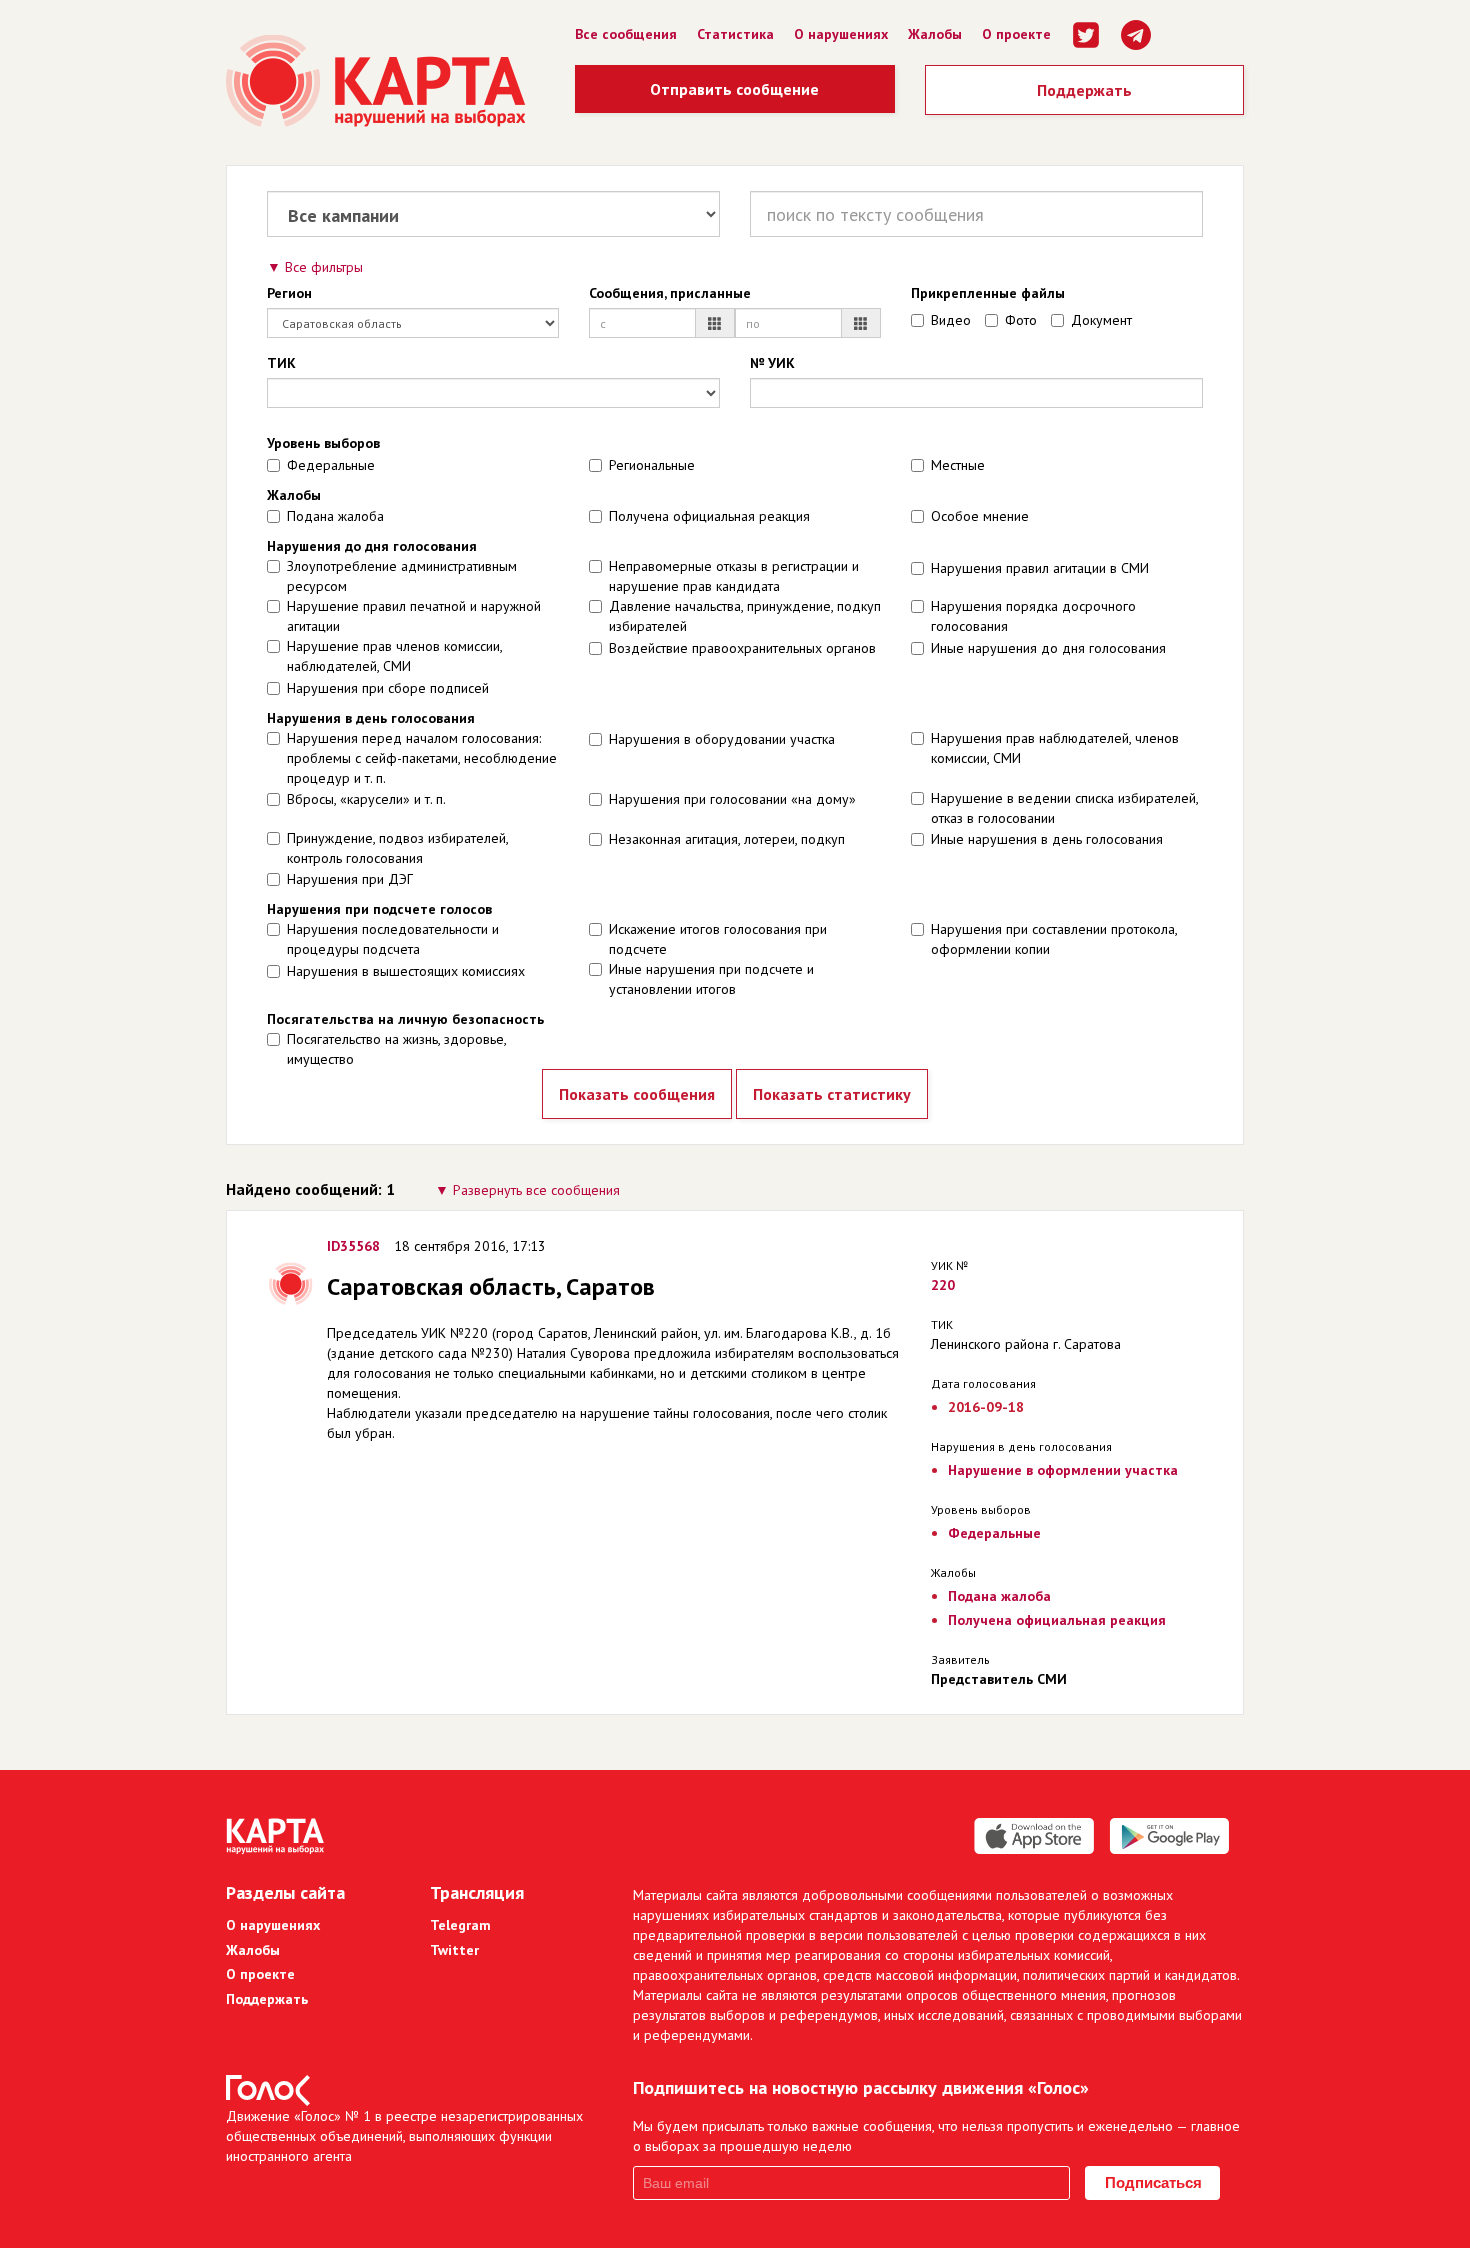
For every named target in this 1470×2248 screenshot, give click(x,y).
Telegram (460, 1925)
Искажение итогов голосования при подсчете (718, 939)
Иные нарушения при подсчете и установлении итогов (711, 979)
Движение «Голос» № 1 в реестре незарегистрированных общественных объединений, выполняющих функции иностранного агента (404, 2136)
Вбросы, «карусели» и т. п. (366, 799)
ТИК (281, 363)
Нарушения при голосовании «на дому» (732, 799)
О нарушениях (841, 34)
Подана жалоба (335, 516)
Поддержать (1084, 90)
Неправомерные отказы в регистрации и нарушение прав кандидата (734, 576)
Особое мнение (980, 516)
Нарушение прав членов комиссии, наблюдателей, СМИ (394, 656)
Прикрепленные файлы (988, 293)
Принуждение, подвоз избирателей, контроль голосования (397, 848)
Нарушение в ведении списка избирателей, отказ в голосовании (1064, 808)
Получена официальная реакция (709, 516)
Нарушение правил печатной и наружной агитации (414, 616)
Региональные (652, 465)
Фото (1021, 320)
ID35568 (353, 1246)
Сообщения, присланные (670, 293)
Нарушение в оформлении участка (1063, 1470)
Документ (1101, 320)
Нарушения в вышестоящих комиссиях (406, 971)
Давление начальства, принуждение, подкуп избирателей (745, 616)
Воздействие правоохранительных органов (742, 648)
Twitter (454, 1950)
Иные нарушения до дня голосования (1048, 648)
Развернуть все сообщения (536, 1190)
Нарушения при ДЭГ (350, 879)
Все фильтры (324, 267)
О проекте (1016, 34)
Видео (951, 320)
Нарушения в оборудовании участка (722, 739)
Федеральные (331, 465)
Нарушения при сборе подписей (388, 688)
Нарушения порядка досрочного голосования (1033, 616)
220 (943, 1285)
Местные (958, 465)
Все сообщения (626, 34)
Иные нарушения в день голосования (1047, 839)
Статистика (735, 34)
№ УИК (772, 363)
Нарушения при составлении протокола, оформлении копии (1054, 939)
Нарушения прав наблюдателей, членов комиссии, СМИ (1055, 748)
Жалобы (935, 34)
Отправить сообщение (734, 89)
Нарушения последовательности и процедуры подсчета (393, 939)
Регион (289, 293)
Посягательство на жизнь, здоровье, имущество (396, 1049)
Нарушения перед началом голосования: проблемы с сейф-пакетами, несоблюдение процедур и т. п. (422, 758)
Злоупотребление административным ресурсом (402, 576)
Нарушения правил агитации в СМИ (1040, 568)
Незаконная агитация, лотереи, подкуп (727, 839)
